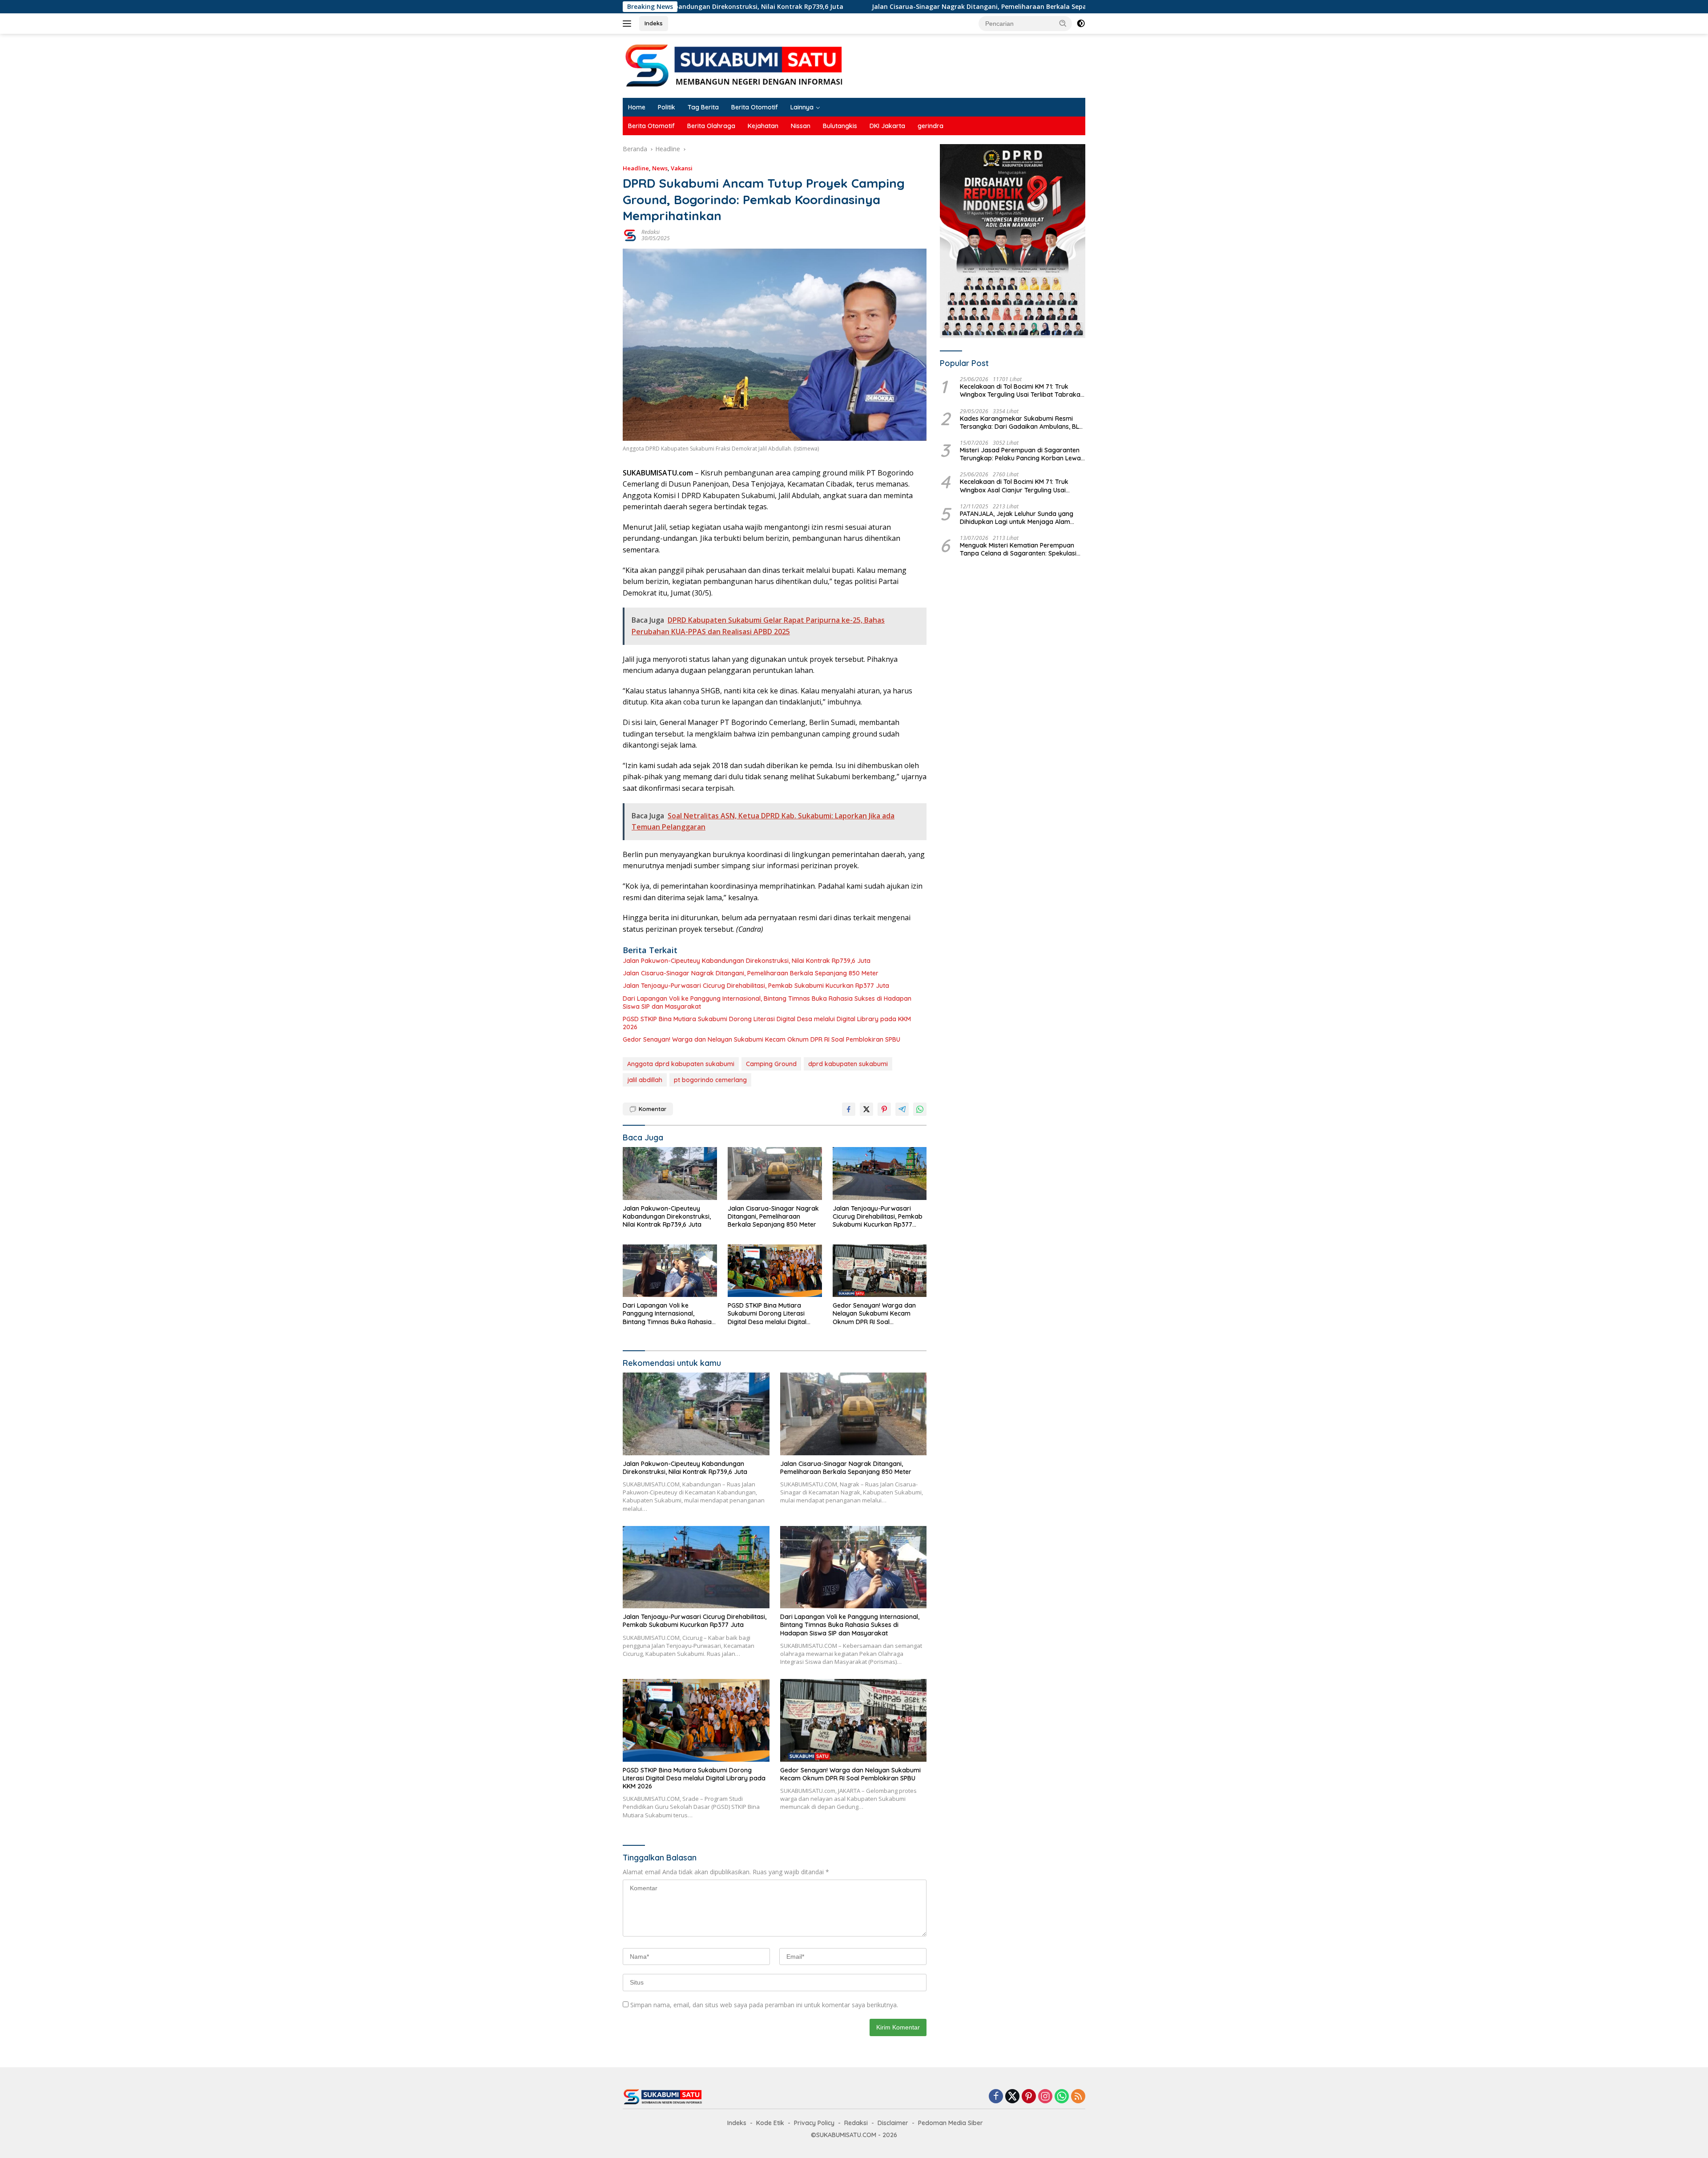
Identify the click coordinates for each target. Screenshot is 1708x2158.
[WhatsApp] (1062, 2097)
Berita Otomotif (755, 107)
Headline (636, 168)
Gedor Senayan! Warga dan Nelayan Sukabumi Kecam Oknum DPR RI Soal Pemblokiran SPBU (761, 1039)
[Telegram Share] (902, 1109)
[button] (1063, 23)
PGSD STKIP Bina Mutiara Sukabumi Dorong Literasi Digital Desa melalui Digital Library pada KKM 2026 (767, 1023)
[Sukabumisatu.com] (734, 65)
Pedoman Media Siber (951, 2123)
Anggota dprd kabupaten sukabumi (681, 1064)
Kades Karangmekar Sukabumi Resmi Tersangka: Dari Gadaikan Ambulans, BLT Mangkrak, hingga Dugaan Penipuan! (1021, 423)
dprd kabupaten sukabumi (848, 1064)
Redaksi (651, 232)
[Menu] (629, 24)
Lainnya (802, 107)
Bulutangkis (840, 126)
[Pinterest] (1029, 2097)
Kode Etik (770, 2123)
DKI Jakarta (887, 126)
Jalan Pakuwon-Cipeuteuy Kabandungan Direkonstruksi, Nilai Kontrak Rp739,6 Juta (747, 961)
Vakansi (682, 168)
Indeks (654, 23)
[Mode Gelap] (1081, 24)
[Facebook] (996, 2097)
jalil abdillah (645, 1080)
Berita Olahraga (711, 126)
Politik (667, 107)
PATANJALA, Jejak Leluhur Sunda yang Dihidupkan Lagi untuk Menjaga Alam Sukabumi (1017, 518)
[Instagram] (1045, 2097)
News (660, 168)
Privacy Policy (814, 2123)
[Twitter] (1012, 2097)
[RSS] (1078, 2097)
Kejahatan (763, 126)
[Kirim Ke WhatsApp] (920, 1109)
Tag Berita (703, 107)
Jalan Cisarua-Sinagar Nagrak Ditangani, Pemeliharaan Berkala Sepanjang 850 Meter (759, 7)
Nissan (801, 126)
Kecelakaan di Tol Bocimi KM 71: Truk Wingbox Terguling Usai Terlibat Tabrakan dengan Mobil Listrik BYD (1022, 391)
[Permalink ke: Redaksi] (630, 235)
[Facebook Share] (849, 1109)
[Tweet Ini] (866, 1109)
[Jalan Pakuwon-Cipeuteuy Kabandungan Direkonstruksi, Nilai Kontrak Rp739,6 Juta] (670, 1174)
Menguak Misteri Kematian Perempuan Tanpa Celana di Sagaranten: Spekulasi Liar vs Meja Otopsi (1018, 549)
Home (637, 107)
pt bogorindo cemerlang (710, 1080)
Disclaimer (893, 2123)
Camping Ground (771, 1064)
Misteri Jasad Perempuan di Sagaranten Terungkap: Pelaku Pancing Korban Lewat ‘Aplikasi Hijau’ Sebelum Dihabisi (1021, 454)
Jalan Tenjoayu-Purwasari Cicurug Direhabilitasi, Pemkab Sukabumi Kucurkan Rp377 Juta (1059, 7)
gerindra (931, 126)
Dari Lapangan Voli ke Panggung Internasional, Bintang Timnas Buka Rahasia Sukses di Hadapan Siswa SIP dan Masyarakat (767, 1003)
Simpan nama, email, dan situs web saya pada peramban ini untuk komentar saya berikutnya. (764, 2005)
